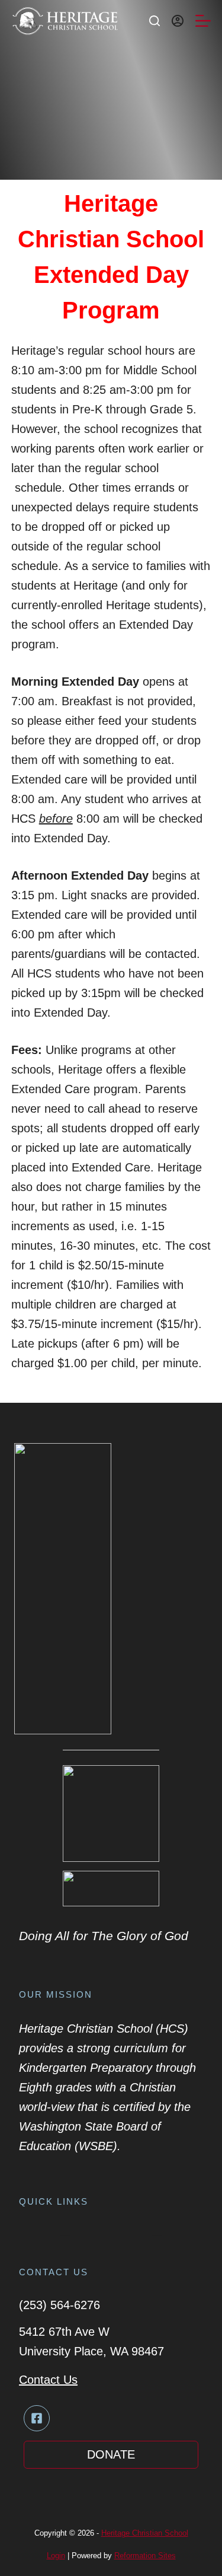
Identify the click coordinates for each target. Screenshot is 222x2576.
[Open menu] (65, 2233)
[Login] (178, 21)
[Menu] (203, 21)
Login (56, 2556)
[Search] (155, 21)
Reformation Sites (145, 2556)
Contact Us (48, 2380)
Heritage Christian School (145, 2533)
